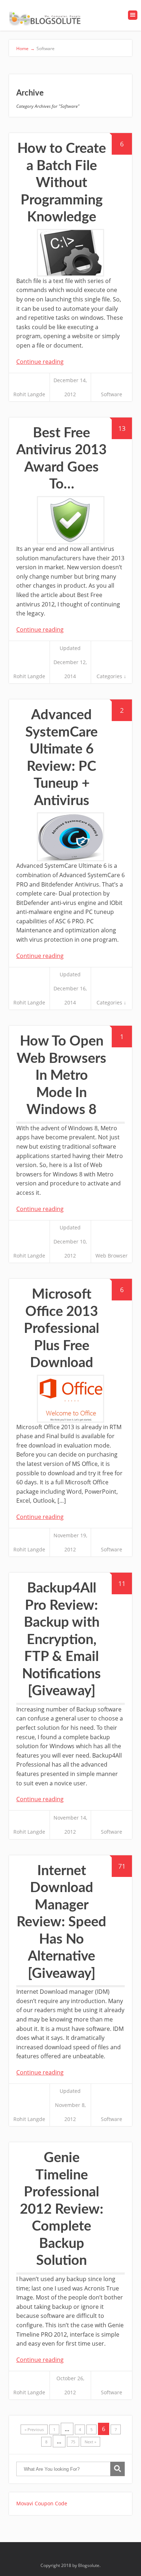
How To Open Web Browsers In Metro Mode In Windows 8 (61, 1075)
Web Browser (112, 1256)
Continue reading (40, 362)
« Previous (34, 2429)
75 (73, 2442)
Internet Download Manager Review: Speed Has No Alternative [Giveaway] (61, 1922)
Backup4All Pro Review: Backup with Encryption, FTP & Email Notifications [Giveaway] (61, 1640)
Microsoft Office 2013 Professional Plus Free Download (61, 1329)
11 (122, 1583)
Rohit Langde (29, 394)
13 (122, 428)
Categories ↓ (111, 676)
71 (122, 1866)
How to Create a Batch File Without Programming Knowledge (62, 183)
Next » (90, 2442)
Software (112, 394)
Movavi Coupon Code (42, 2503)
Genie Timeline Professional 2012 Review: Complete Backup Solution (62, 2209)
